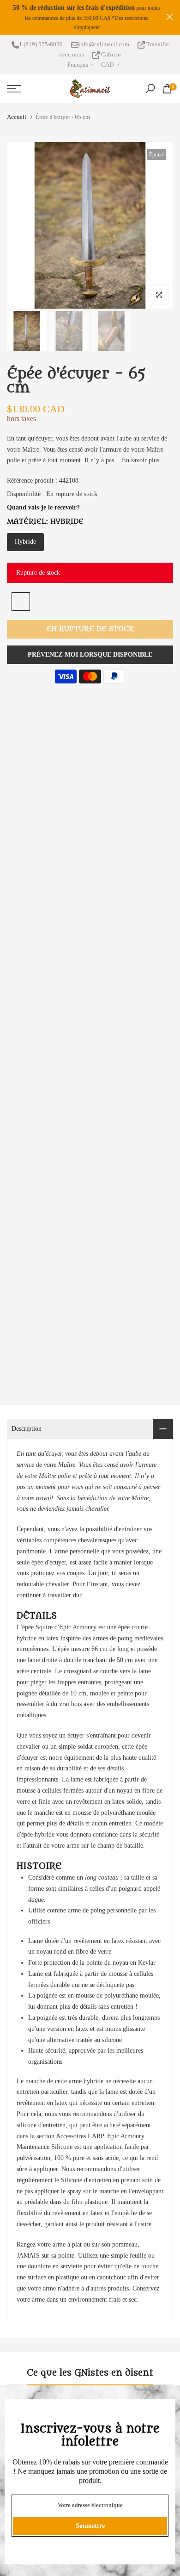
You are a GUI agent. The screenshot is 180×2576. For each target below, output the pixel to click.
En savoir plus (141, 460)
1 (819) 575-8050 (41, 44)
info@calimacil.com (104, 44)
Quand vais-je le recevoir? (43, 507)
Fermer (170, 17)
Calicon (110, 54)
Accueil (17, 117)
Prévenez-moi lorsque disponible (90, 655)
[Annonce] (87, 17)
